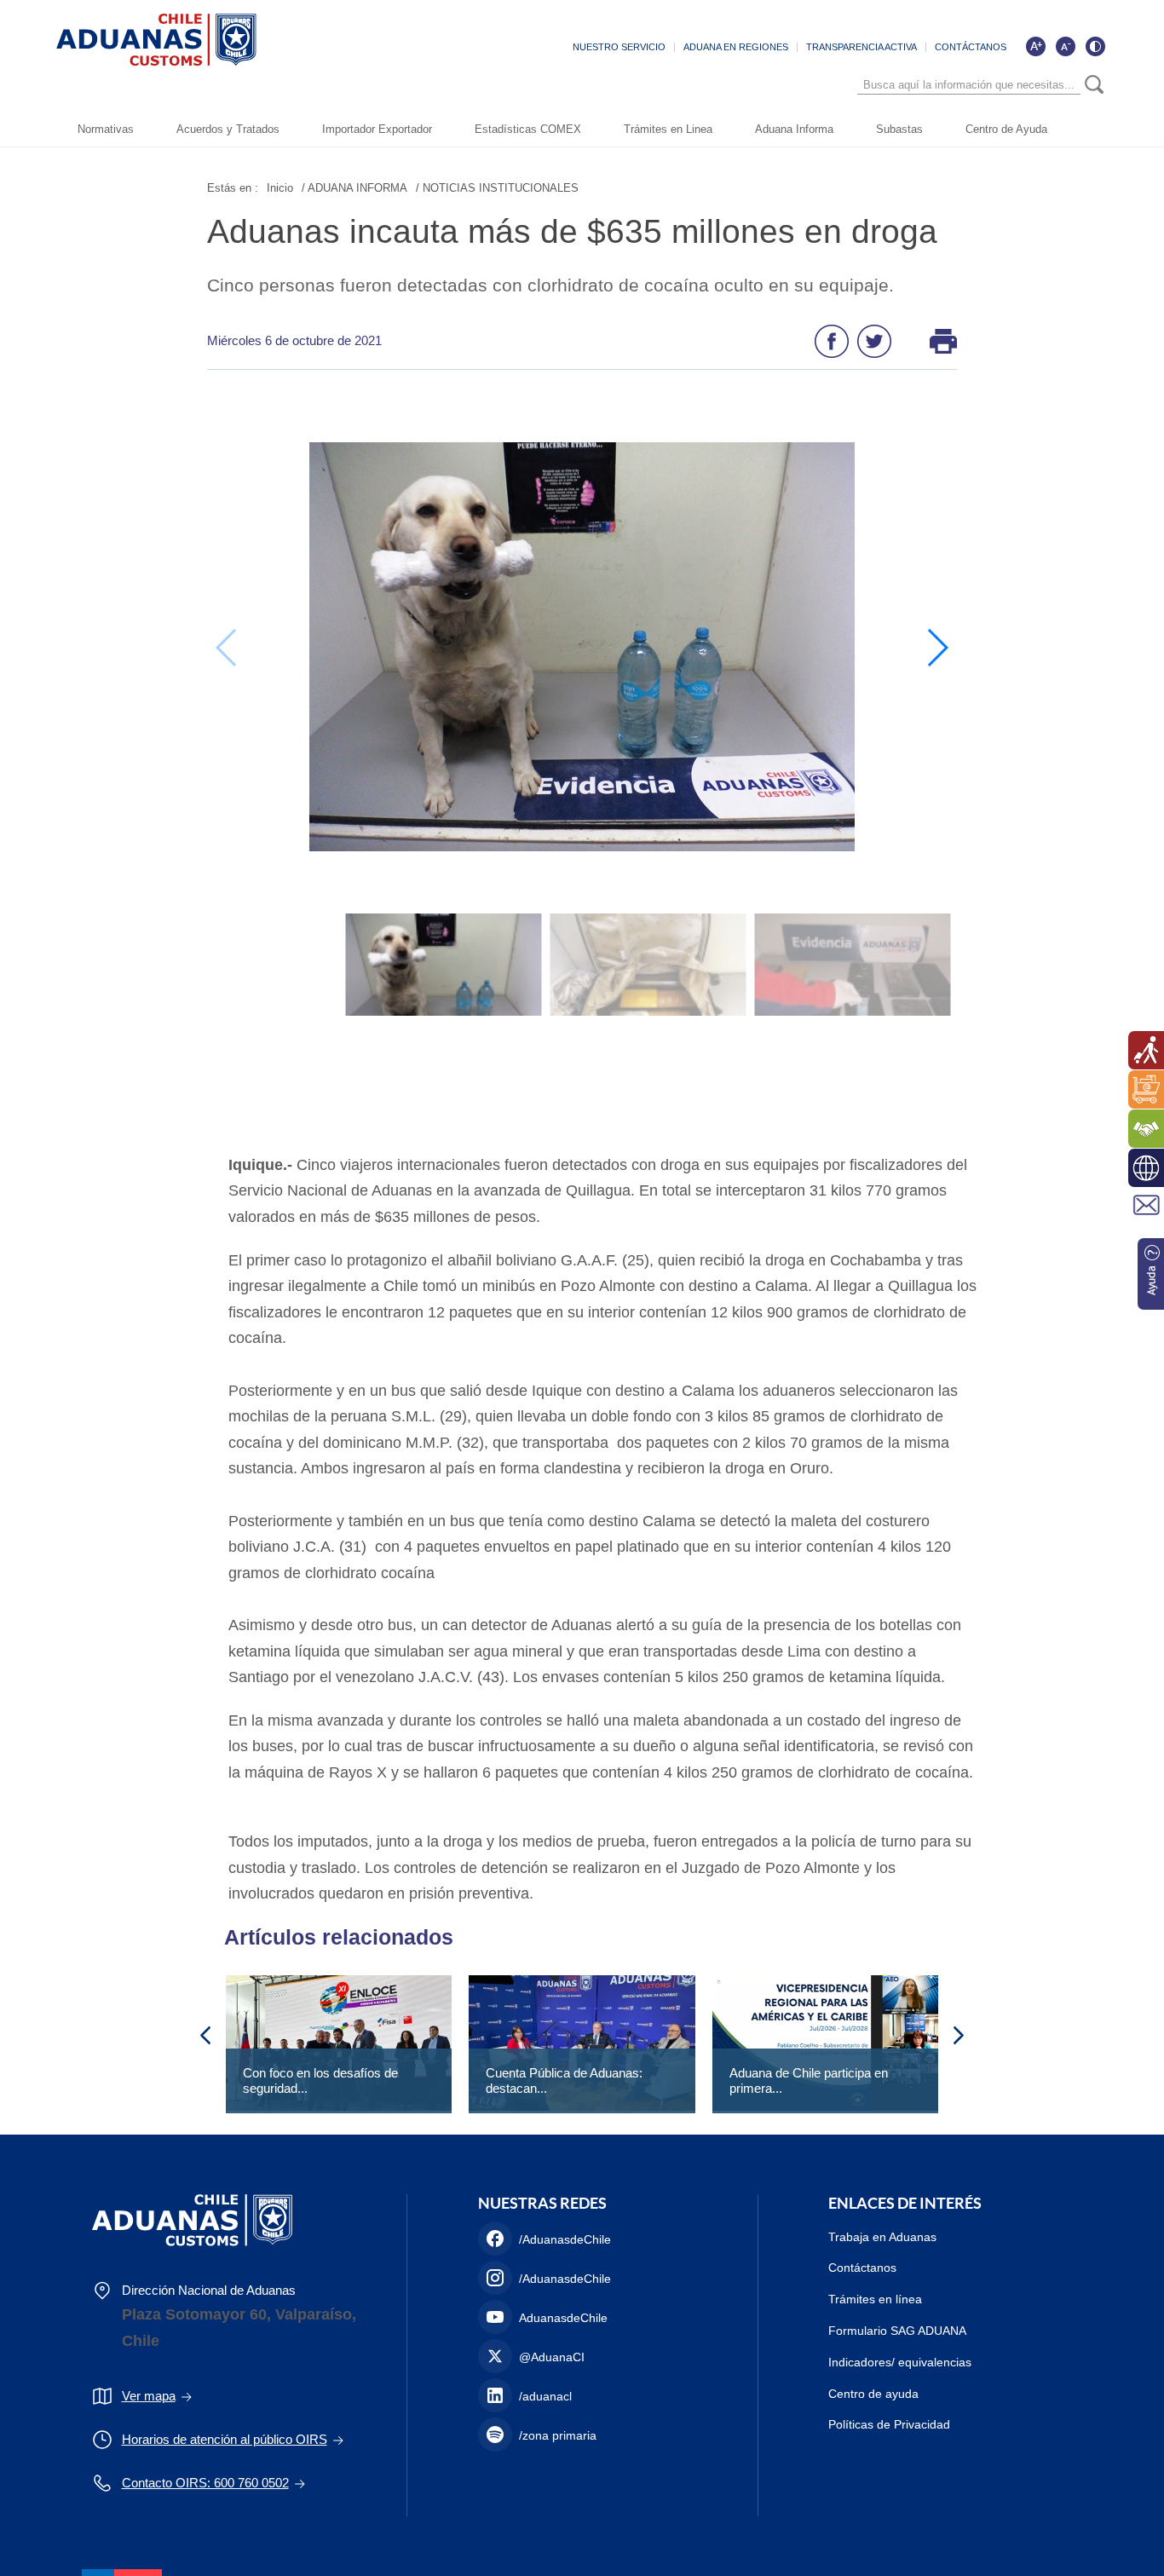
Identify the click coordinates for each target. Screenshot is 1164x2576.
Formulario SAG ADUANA (897, 2331)
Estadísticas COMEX (528, 129)
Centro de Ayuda (1006, 129)
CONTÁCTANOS (971, 47)
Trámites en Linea (668, 129)
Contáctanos (862, 2268)
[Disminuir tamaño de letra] (1065, 46)
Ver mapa (149, 2396)
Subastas (899, 129)
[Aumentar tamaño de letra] (1035, 46)
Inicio (280, 188)
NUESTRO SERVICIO (619, 47)
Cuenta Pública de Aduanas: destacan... (564, 2080)
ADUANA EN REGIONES (736, 47)
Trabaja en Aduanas (882, 2237)
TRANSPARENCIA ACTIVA (861, 47)
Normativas (106, 129)
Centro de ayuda (873, 2394)
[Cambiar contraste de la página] (1095, 46)
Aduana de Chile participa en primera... (809, 2080)
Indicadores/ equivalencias (900, 2362)
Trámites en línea (875, 2299)
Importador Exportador (377, 129)
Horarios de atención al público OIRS (225, 2439)
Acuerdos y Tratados (228, 129)
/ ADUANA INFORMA (354, 188)
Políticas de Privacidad (889, 2424)
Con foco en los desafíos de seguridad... (320, 2080)
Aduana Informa (794, 129)
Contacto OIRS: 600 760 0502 (205, 2483)
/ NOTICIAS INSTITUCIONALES (497, 188)
